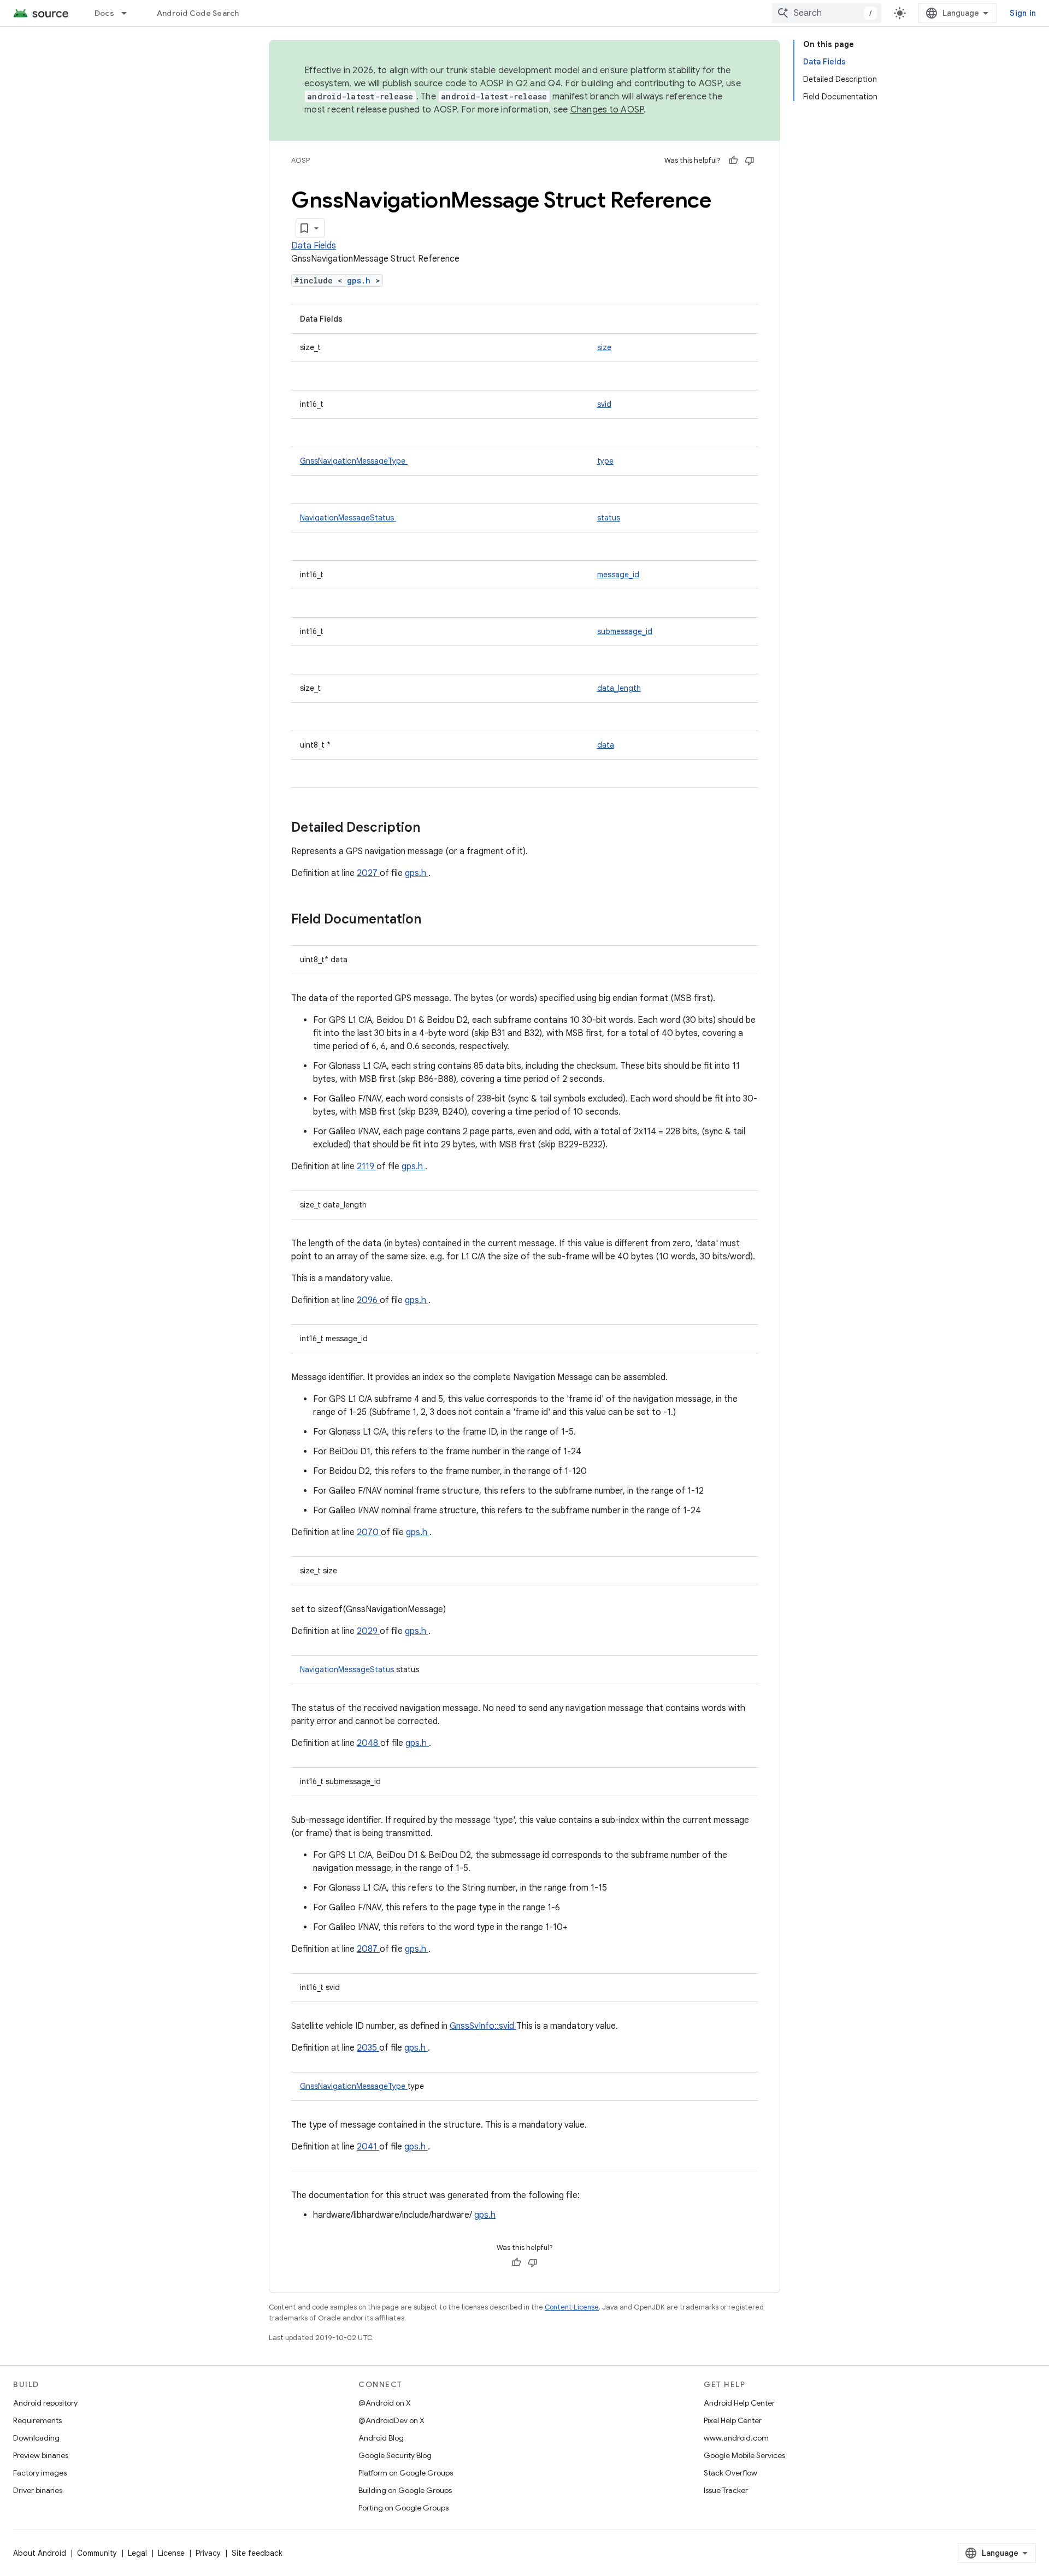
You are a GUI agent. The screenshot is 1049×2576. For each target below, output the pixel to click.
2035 (368, 2048)
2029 (368, 1631)
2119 (367, 1166)
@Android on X (385, 2403)
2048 (369, 1743)
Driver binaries (38, 2490)
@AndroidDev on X (391, 2420)
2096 (368, 1300)
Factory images (40, 2473)
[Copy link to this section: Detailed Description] (434, 828)
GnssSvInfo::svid (483, 2026)
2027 (368, 873)
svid (604, 404)
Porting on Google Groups (403, 2508)
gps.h (361, 280)
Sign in (1023, 13)
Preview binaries (41, 2455)
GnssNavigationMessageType (354, 461)
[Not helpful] (750, 161)
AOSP (300, 160)
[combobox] (827, 13)
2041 (368, 2147)
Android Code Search (198, 13)
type (605, 461)
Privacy (208, 2553)
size (604, 347)
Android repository (45, 2403)
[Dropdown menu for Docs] (129, 13)
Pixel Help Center (733, 2420)
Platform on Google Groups (406, 2473)
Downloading (36, 2438)
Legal (137, 2553)
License (171, 2553)
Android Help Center (739, 2403)
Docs (104, 13)
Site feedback (257, 2553)
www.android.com (736, 2438)
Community (97, 2553)
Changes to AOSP (607, 110)
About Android (40, 2553)
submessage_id (625, 631)
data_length (619, 688)
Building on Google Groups (405, 2490)
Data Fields (314, 246)
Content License (572, 2307)
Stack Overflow (730, 2473)
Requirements (37, 2420)
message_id (618, 575)
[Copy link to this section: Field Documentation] (435, 920)
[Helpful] (733, 161)
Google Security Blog (395, 2455)
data (606, 745)
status (609, 518)
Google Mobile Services (744, 2455)
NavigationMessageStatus (348, 518)
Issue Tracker (726, 2490)
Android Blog (381, 2438)
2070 (369, 1532)
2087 (368, 1949)
